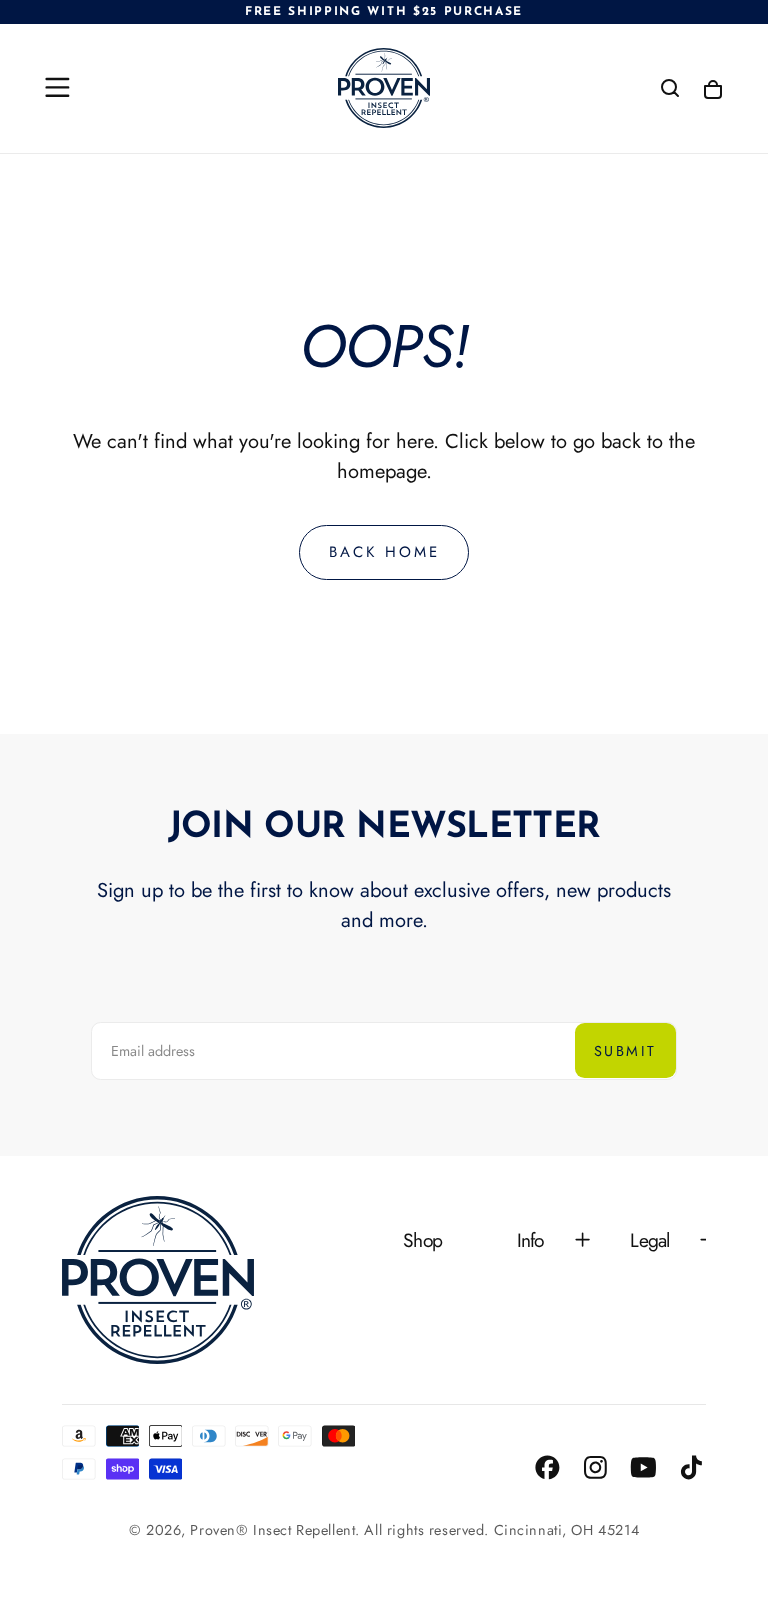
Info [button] (530, 1240)
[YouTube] (643, 1467)
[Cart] (713, 90)
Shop (422, 1240)
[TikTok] (691, 1467)
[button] (57, 87)
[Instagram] (595, 1467)
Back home (384, 552)
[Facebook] (547, 1467)
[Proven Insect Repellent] (158, 1280)
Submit (625, 1051)
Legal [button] (649, 1240)
